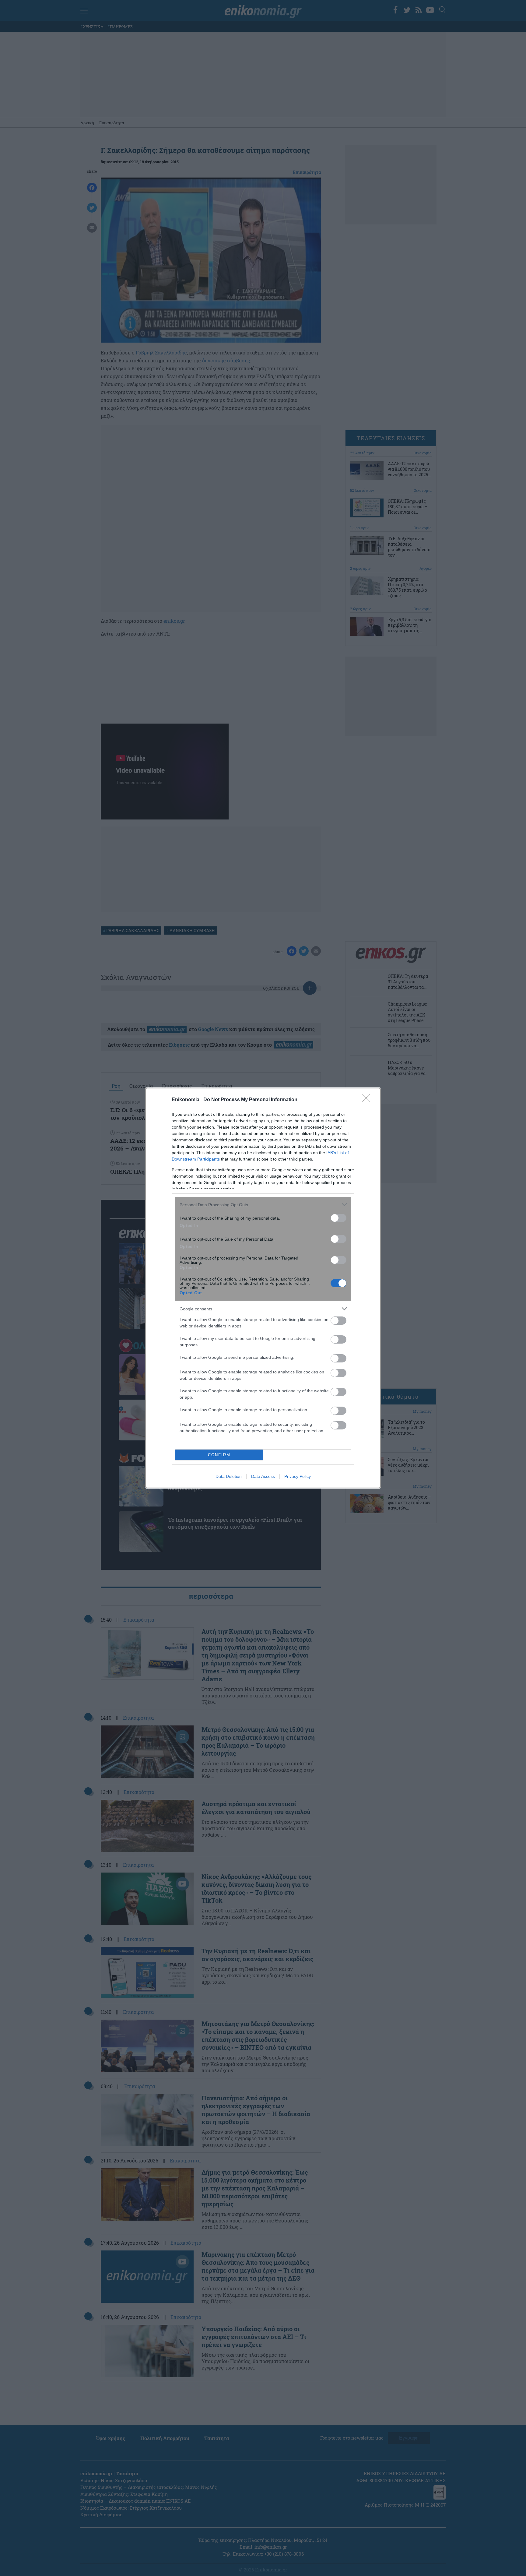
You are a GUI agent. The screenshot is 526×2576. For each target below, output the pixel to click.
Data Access (263, 1476)
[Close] (368, 1100)
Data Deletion (229, 1476)
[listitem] (263, 1205)
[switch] (338, 1218)
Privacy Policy (298, 1476)
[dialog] (263, 1288)
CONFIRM (219, 1455)
